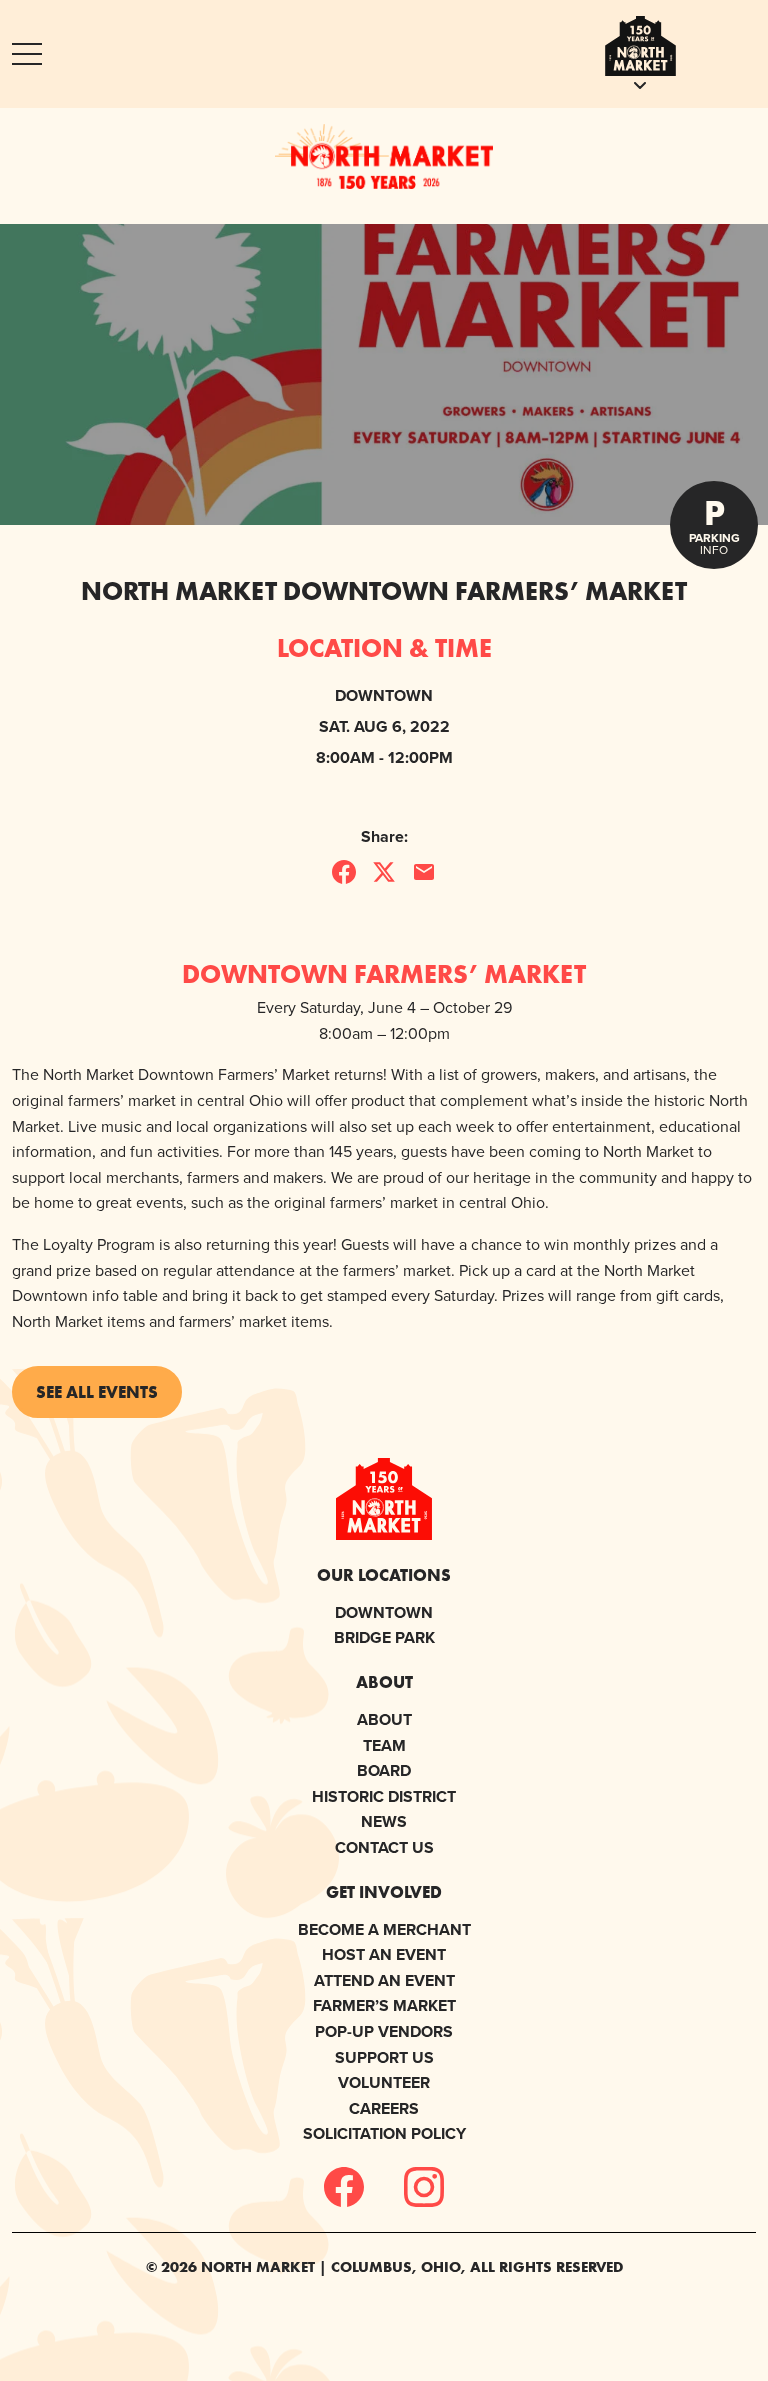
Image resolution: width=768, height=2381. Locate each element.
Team (384, 1745)
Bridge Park (384, 1637)
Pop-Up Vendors (384, 2031)
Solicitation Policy (384, 2133)
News (384, 1821)
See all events (97, 1391)
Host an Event (384, 1954)
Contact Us (384, 1847)
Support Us (384, 2057)
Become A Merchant (384, 1929)
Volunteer (384, 2082)
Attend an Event (384, 1980)
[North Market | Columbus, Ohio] (384, 156)
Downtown (384, 1612)
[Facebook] (344, 2187)
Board (384, 1770)
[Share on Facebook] (344, 872)
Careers (384, 2108)
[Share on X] (384, 872)
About (384, 1719)
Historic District (384, 1796)
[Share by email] (424, 872)
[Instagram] (424, 2187)
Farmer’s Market (384, 2005)
